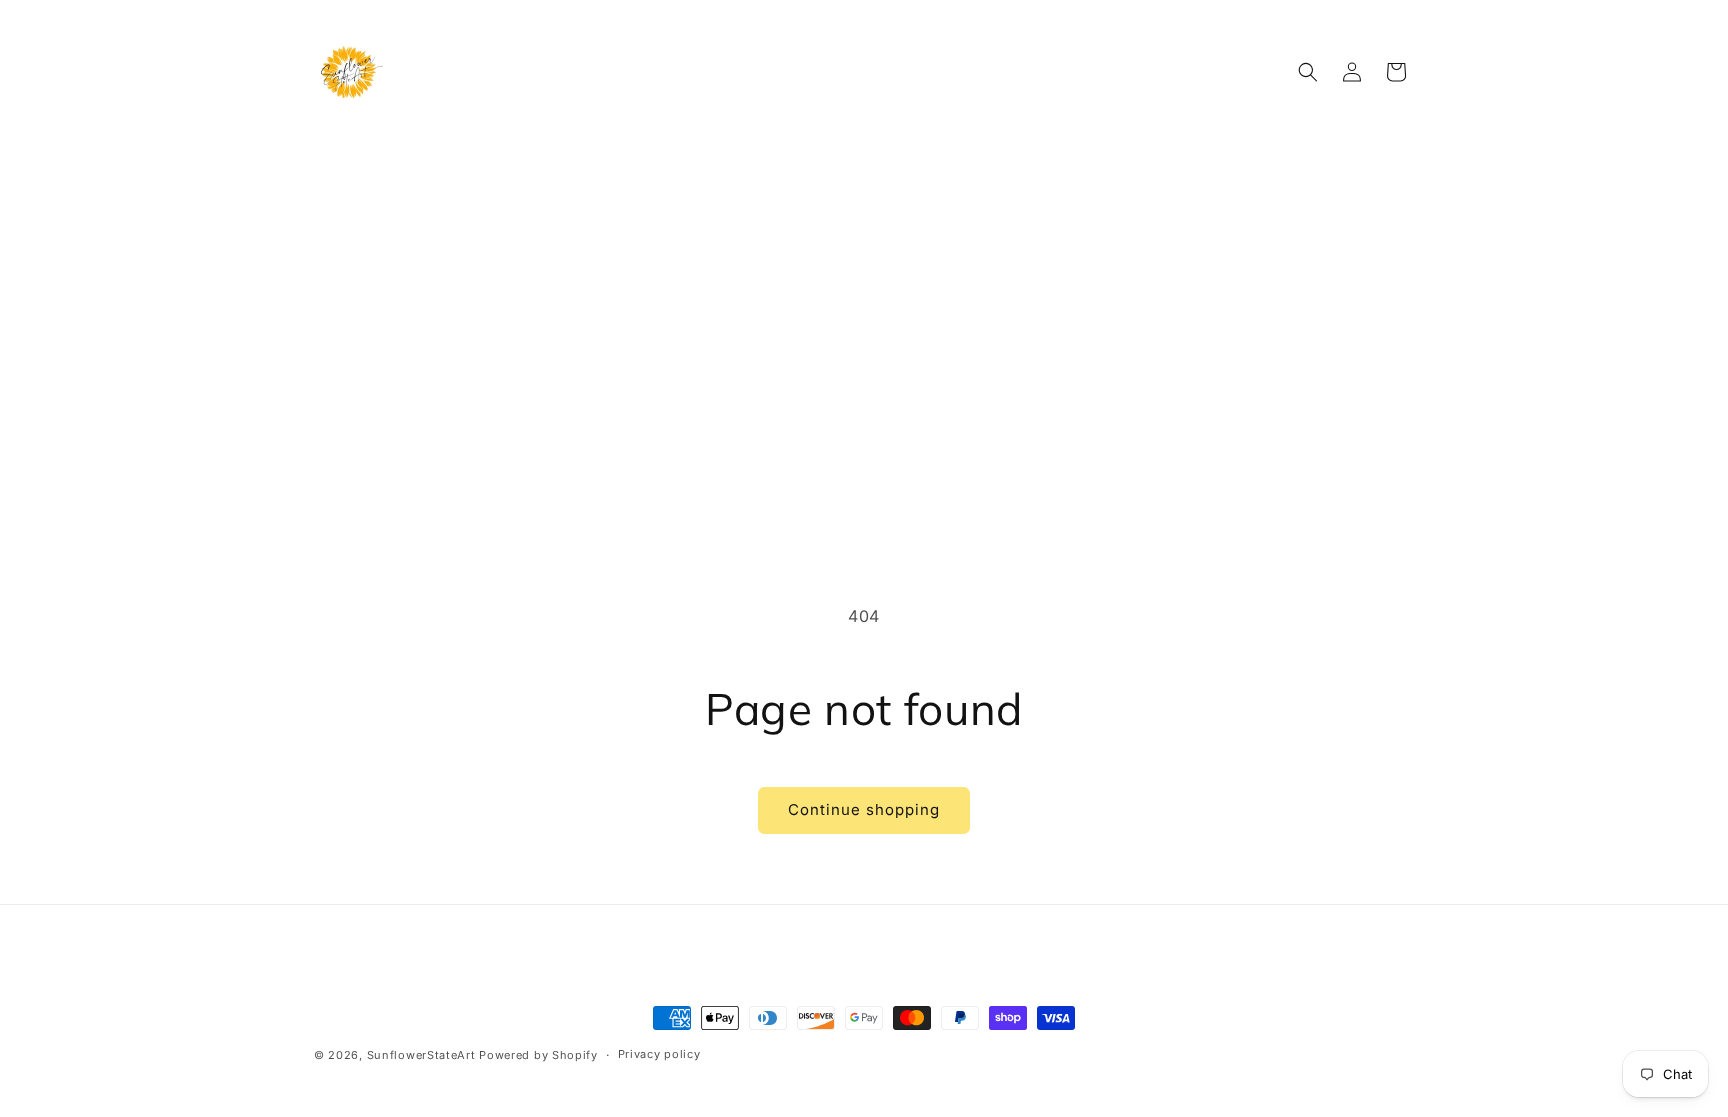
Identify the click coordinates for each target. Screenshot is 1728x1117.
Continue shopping (864, 809)
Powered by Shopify (538, 1055)
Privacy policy (659, 1054)
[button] (1308, 72)
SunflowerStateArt (421, 1055)
